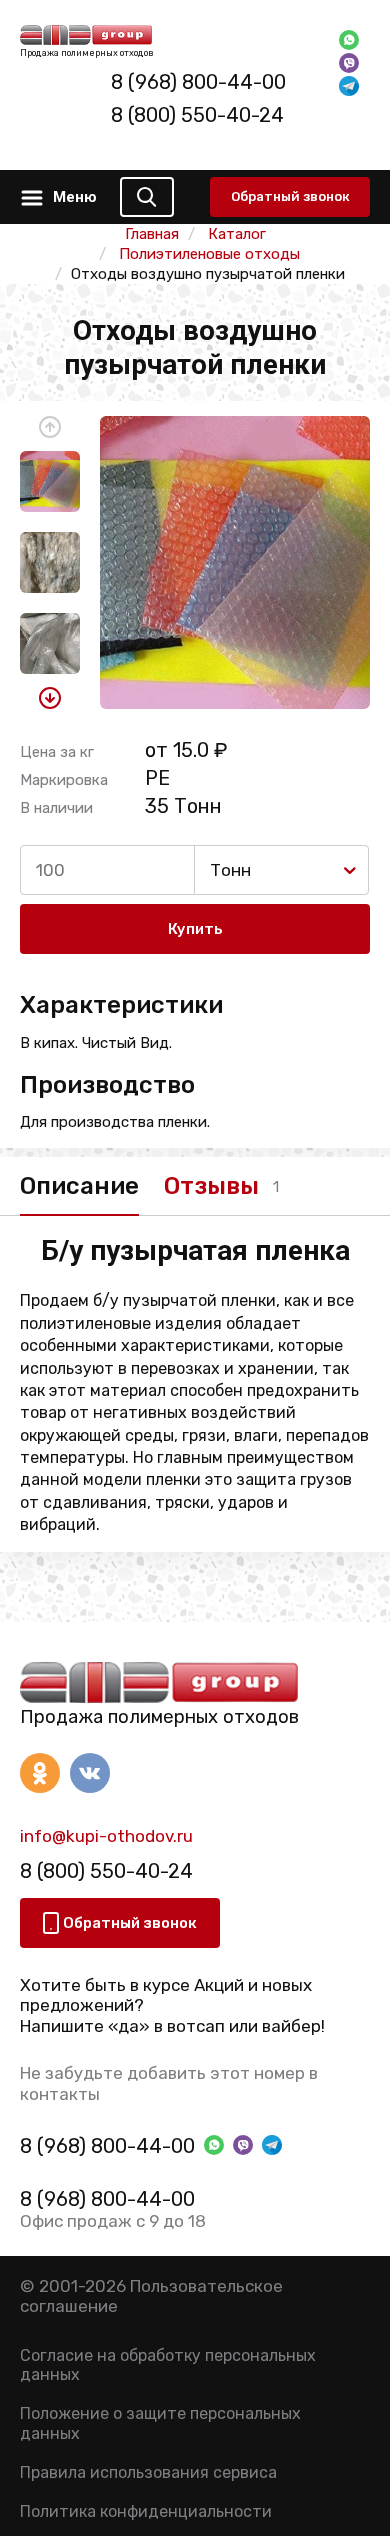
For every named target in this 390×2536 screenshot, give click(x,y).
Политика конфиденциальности (146, 2511)
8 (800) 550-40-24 (197, 115)
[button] (50, 427)
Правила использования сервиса (148, 2472)
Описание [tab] (79, 1186)
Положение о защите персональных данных (160, 2423)
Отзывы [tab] (211, 1186)
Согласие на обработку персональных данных (168, 2365)
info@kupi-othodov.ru (106, 1836)
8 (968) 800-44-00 (198, 82)
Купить (195, 929)
